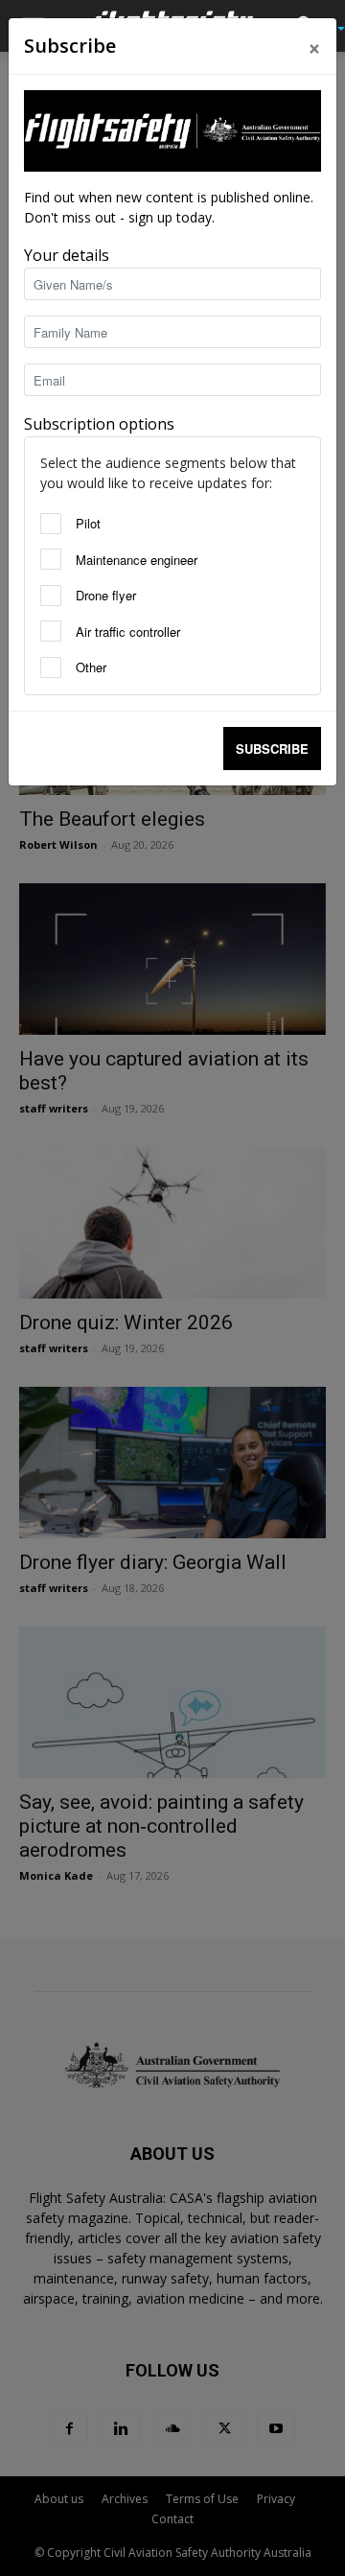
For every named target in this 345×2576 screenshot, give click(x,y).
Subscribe (272, 749)
